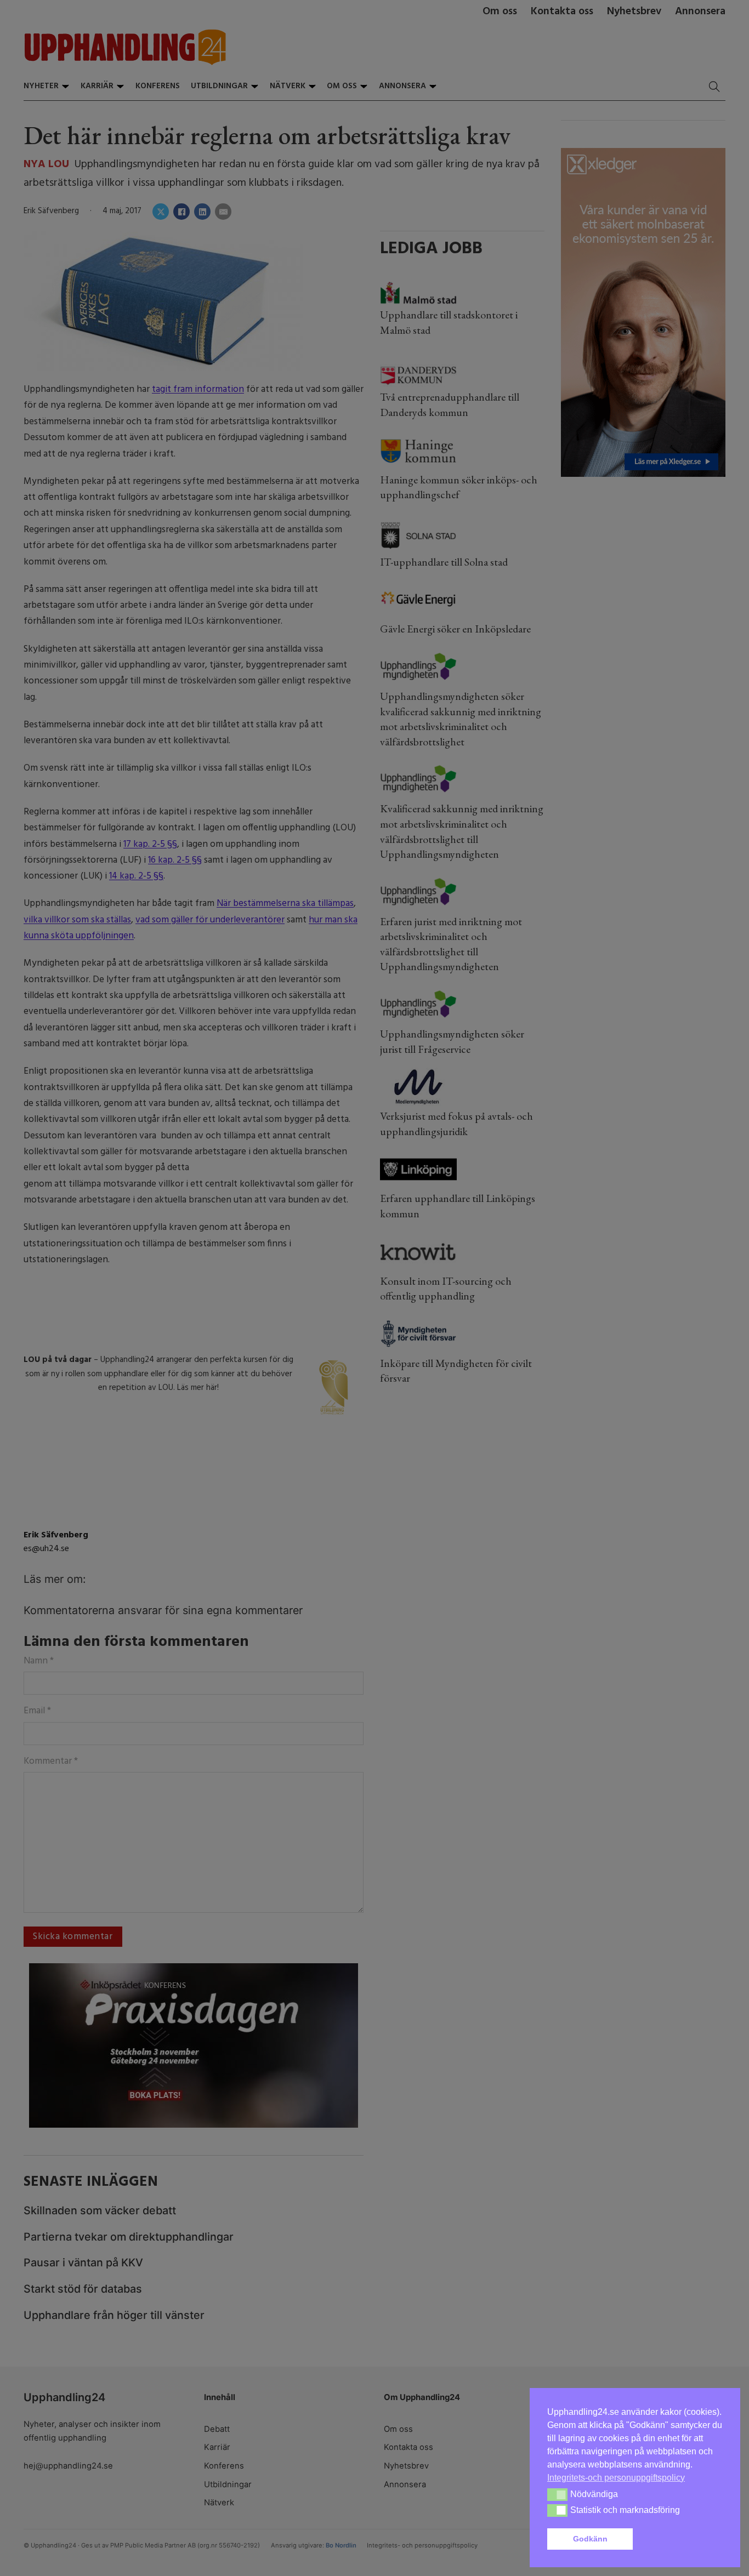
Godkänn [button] (590, 2539)
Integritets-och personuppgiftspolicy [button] (616, 2478)
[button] (680, 2539)
